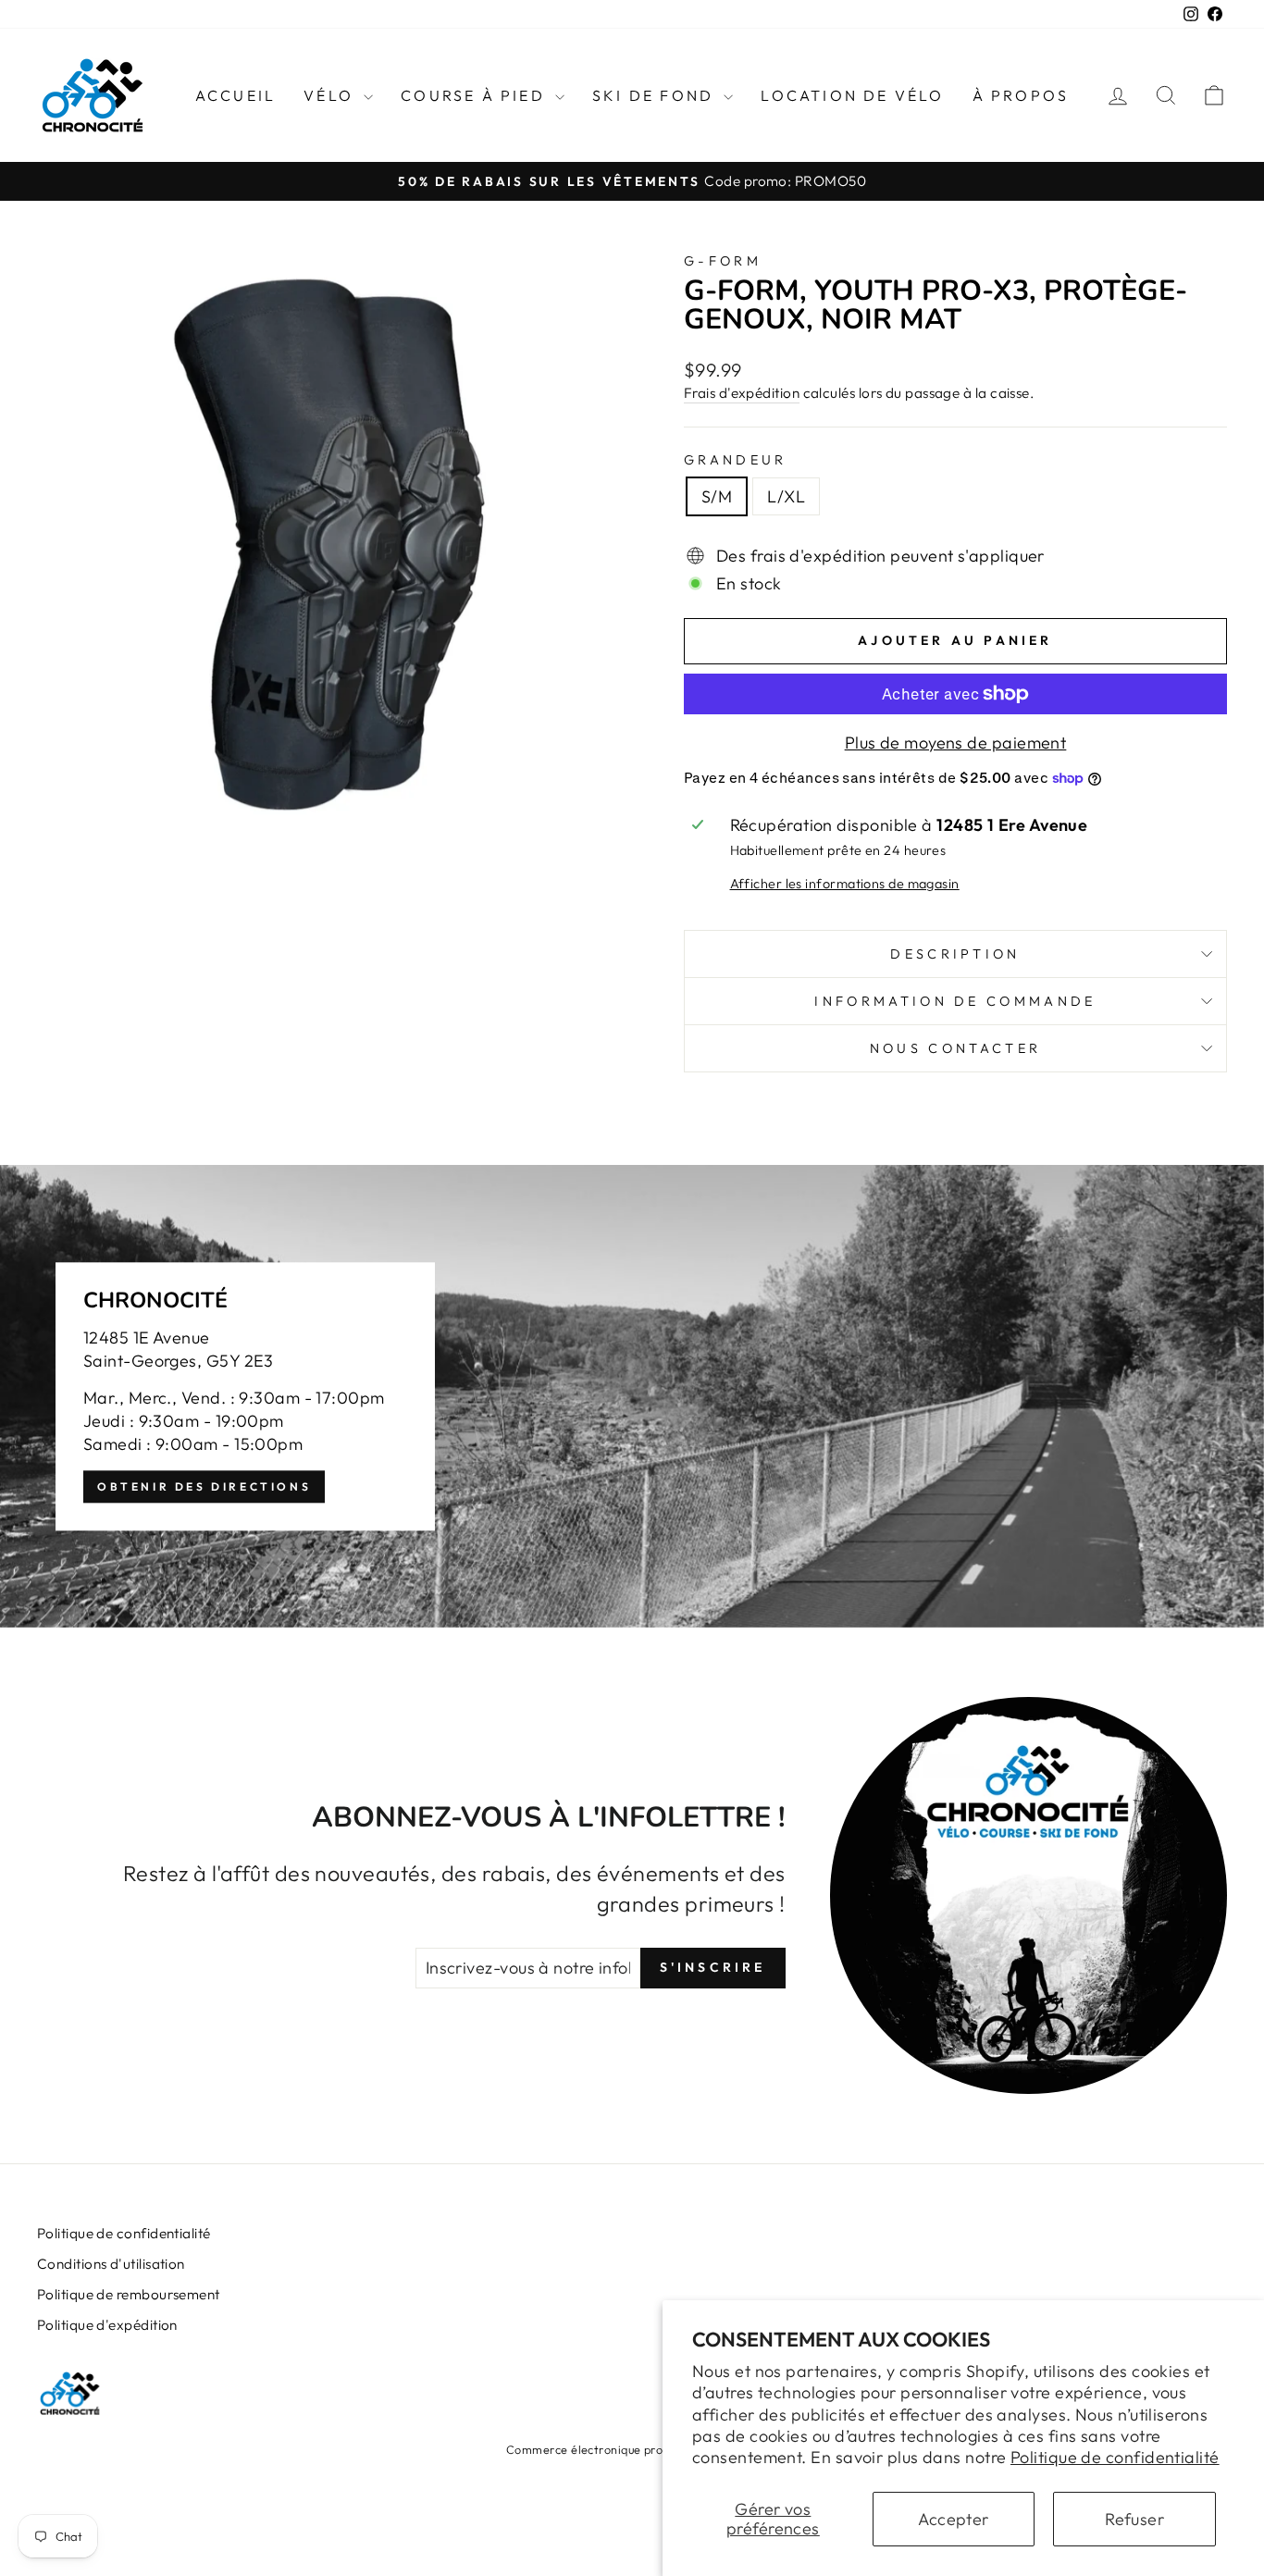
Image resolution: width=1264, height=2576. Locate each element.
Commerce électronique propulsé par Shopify (632, 2449)
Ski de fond (656, 95)
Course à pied (476, 95)
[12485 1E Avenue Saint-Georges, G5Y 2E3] (632, 1396)
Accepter (954, 2519)
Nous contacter (955, 1048)
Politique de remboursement (129, 2294)
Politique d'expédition (107, 2325)
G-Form (723, 261)
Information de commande (955, 1001)
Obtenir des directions (204, 1486)
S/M (717, 496)
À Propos (1021, 95)
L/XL (786, 496)
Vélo (331, 95)
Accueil (235, 95)
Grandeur (736, 460)
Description (955, 954)
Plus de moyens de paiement (956, 743)
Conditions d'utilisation (111, 2264)
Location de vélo (852, 95)
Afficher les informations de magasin (845, 884)
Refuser (1134, 2519)
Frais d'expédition (742, 393)
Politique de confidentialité (1115, 2457)
